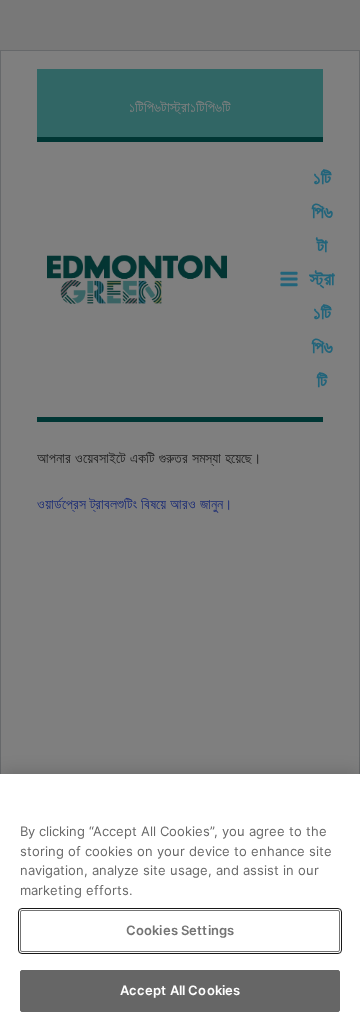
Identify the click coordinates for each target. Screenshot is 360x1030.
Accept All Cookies (180, 990)
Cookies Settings (180, 930)
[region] (180, 902)
